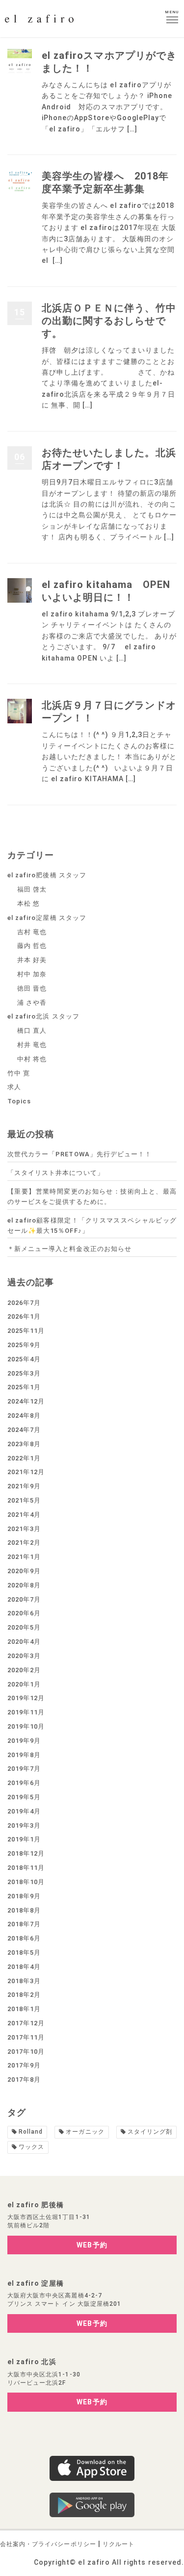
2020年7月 (24, 1599)
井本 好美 (32, 960)
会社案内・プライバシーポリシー (48, 2544)
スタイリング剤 (150, 2132)
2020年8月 (24, 1585)
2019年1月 (24, 1839)
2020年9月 (24, 1571)
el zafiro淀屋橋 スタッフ (47, 918)
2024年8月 (24, 1416)
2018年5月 (24, 1952)
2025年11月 (26, 1331)
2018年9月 (24, 1896)
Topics (19, 1101)
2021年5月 (24, 1500)
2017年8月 (24, 2079)
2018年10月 (26, 1882)
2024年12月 (26, 1401)
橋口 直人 (32, 1031)
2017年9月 (24, 2065)
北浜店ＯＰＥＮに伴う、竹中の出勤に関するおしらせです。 (109, 321)
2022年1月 (24, 1458)
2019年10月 (26, 1726)
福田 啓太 (32, 889)
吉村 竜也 (32, 932)
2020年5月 (24, 1627)
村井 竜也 (32, 1045)
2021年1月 (24, 1557)
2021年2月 (24, 1543)
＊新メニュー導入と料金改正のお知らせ (69, 1249)
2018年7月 (24, 1924)
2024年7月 (24, 1430)
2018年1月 (24, 2009)
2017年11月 (26, 2037)
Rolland (31, 2132)
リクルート (118, 2544)
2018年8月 (24, 1910)
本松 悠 (28, 904)
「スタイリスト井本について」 (56, 1173)
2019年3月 (24, 1825)
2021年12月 (26, 1472)
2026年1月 (24, 1316)
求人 (14, 1087)
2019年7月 (24, 1769)
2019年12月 (26, 1698)
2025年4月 (24, 1359)
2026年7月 (24, 1303)
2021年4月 (24, 1515)
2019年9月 (24, 1741)
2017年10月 (26, 2052)
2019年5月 (24, 1797)
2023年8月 (24, 1444)
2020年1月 (24, 1684)
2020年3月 (24, 1656)
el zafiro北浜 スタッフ (43, 1016)
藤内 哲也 (32, 946)
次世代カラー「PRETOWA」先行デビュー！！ (79, 1154)
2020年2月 (24, 1670)
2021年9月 (24, 1486)
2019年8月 (24, 1755)
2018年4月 (24, 1967)
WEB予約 (92, 2245)
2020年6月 (24, 1613)
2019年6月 (24, 1783)
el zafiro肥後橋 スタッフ (47, 875)
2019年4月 (24, 1811)
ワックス (31, 2147)
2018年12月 (26, 1853)
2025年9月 (24, 1345)
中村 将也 (32, 1059)
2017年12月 (26, 2023)
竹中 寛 (19, 1073)
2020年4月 (24, 1642)
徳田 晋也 (32, 988)
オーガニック (85, 2132)
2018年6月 (24, 1938)
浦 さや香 (32, 1003)
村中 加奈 (32, 974)
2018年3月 (24, 1981)
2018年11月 (26, 1868)
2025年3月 (24, 1373)
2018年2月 (24, 1995)
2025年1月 (24, 1387)
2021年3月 (24, 1529)
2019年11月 (26, 1712)
